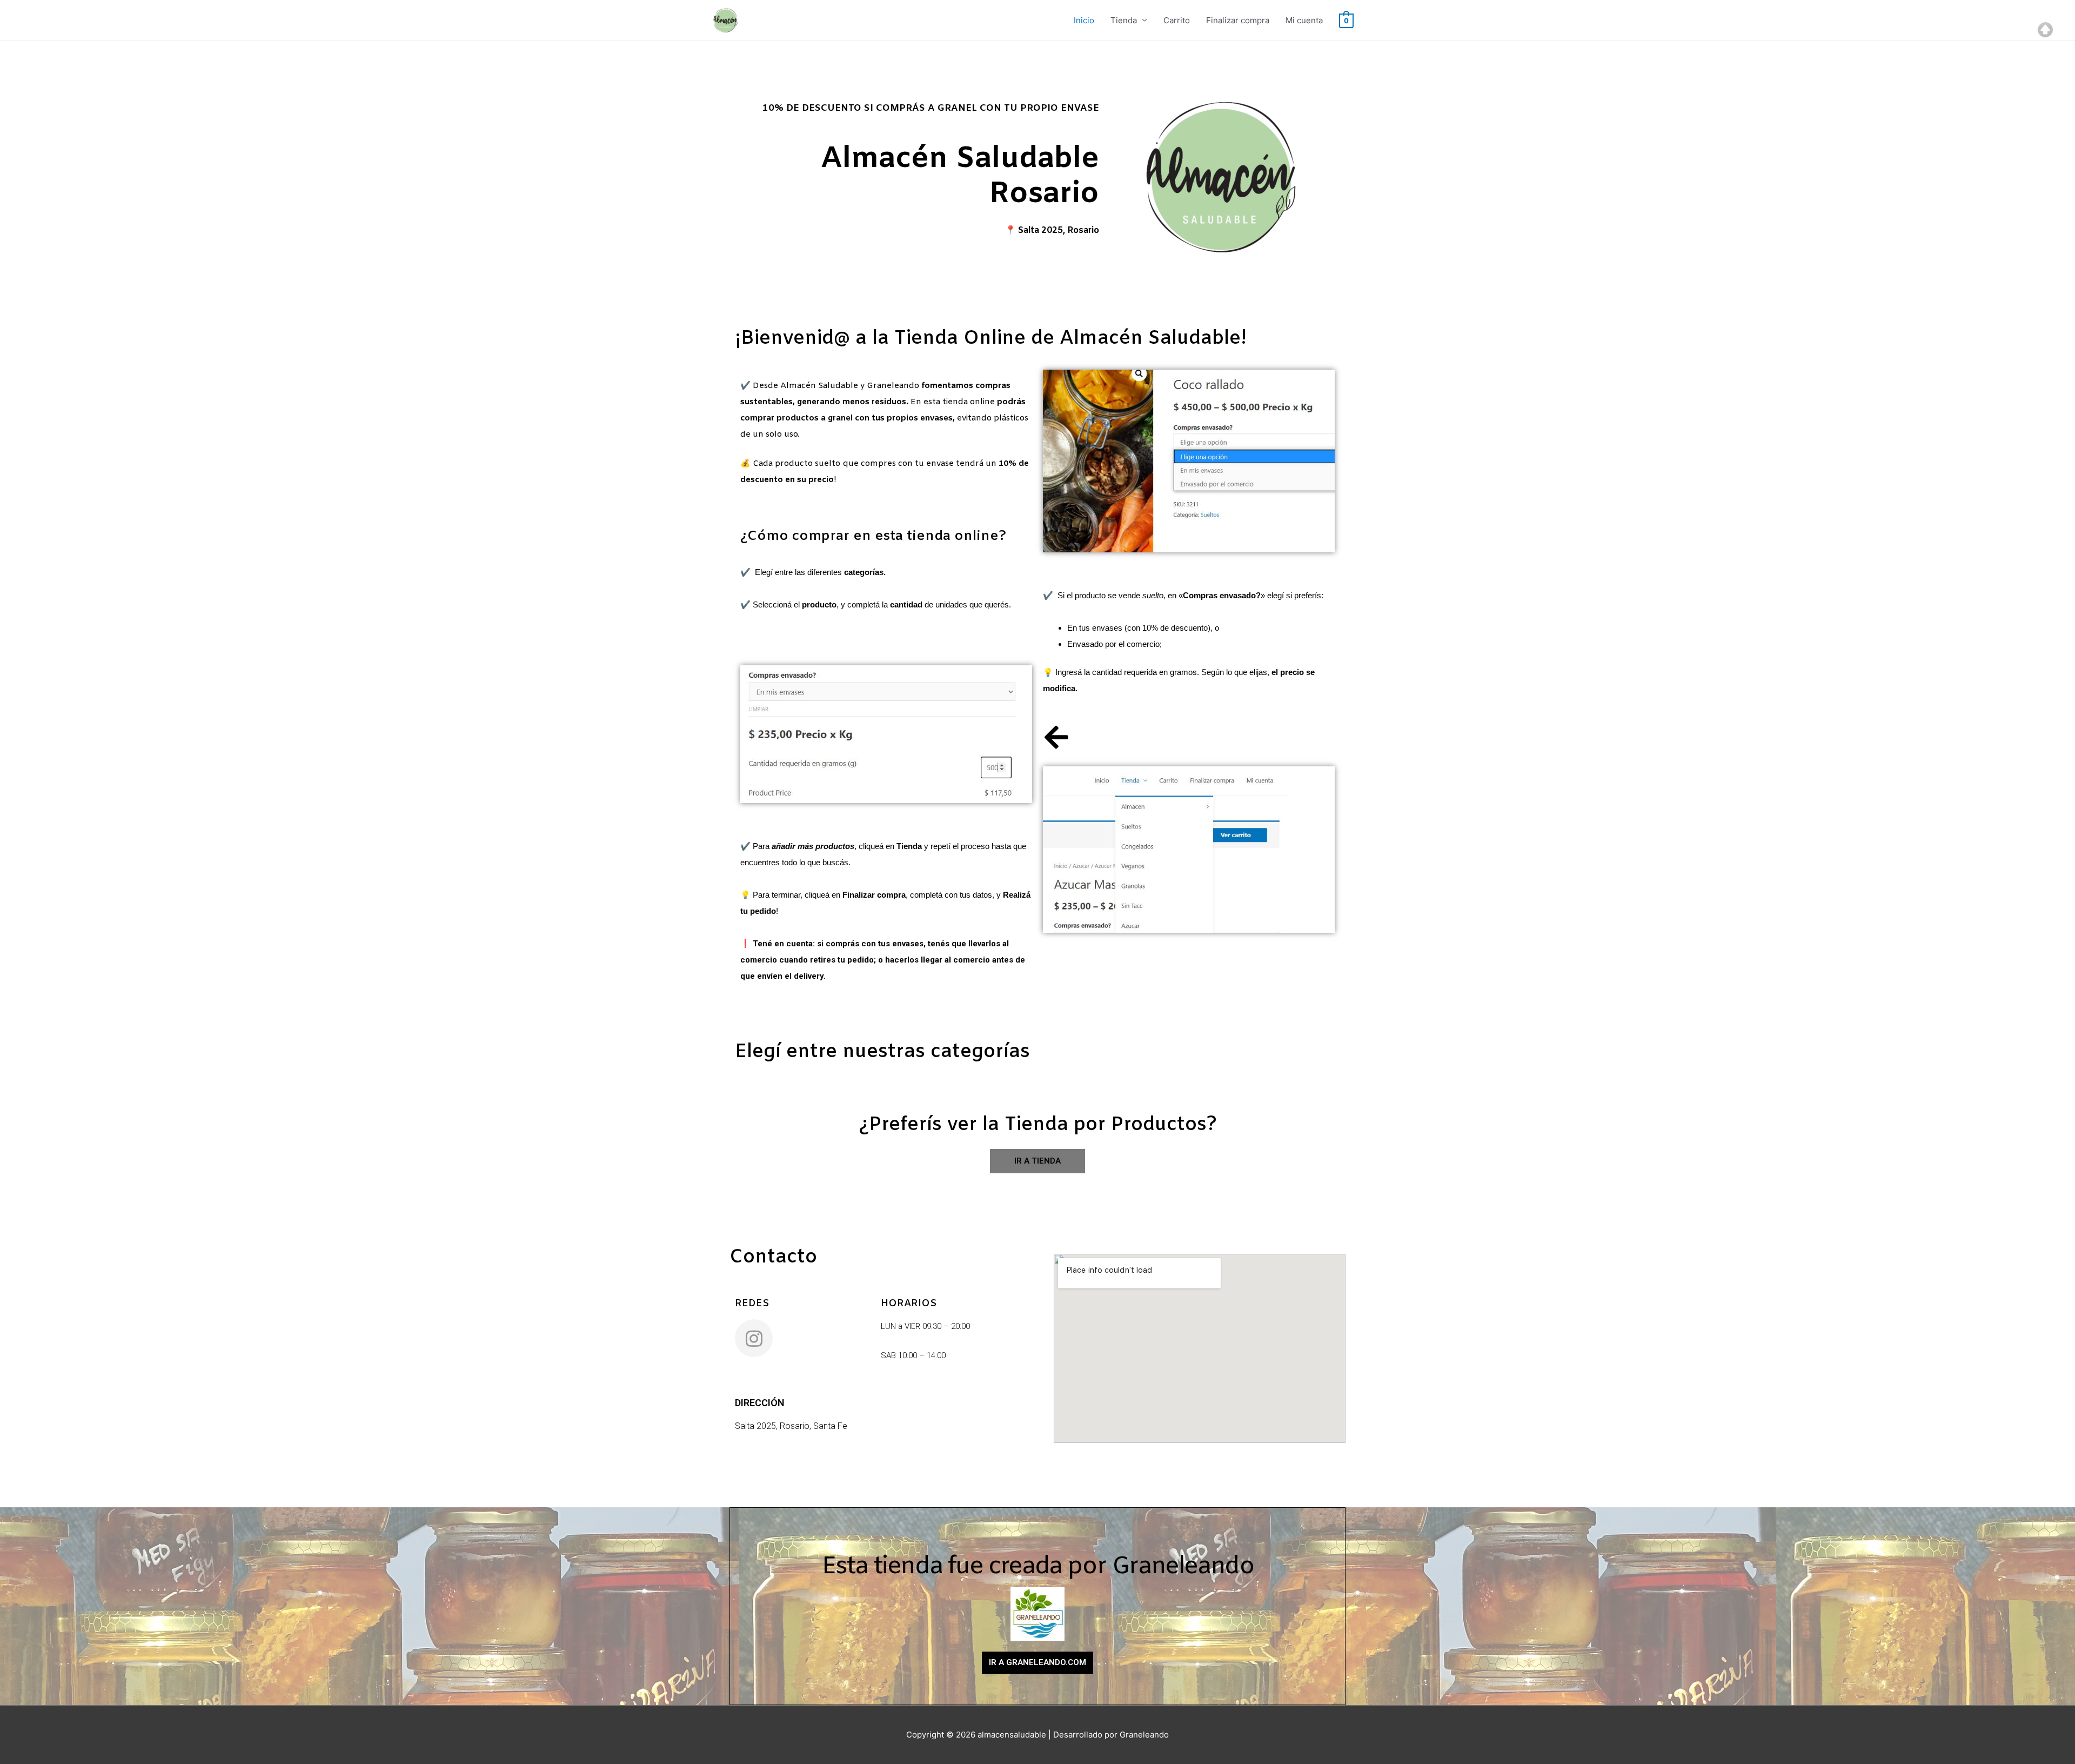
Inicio (1084, 20)
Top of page (2045, 30)
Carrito (1177, 20)
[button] (1037, 1161)
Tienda (1124, 20)
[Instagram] (754, 1338)
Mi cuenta (1304, 20)
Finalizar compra (1238, 20)
